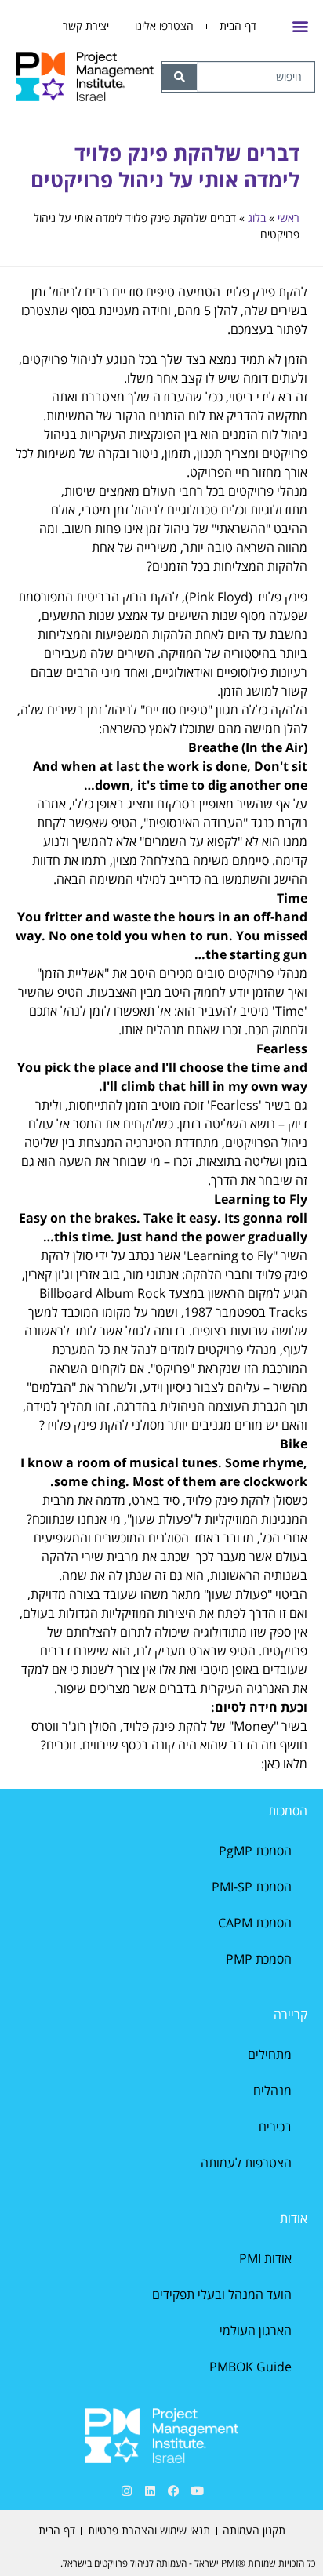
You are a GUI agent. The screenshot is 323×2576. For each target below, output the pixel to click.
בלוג (257, 218)
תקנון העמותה (254, 2530)
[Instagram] (126, 2491)
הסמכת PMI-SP (252, 1887)
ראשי (289, 218)
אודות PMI (265, 2258)
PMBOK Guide (250, 2367)
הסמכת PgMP (255, 1851)
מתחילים (270, 2055)
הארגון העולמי (256, 2331)
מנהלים (272, 2091)
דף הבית (238, 25)
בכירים (275, 2127)
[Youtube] (197, 2491)
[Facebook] (173, 2491)
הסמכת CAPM (255, 1923)
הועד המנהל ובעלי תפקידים (222, 2294)
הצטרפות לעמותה (246, 2163)
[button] (300, 26)
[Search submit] (180, 77)
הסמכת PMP (259, 1959)
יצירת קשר (86, 25)
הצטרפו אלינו (164, 25)
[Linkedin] (150, 2491)
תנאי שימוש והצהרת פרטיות (149, 2530)
